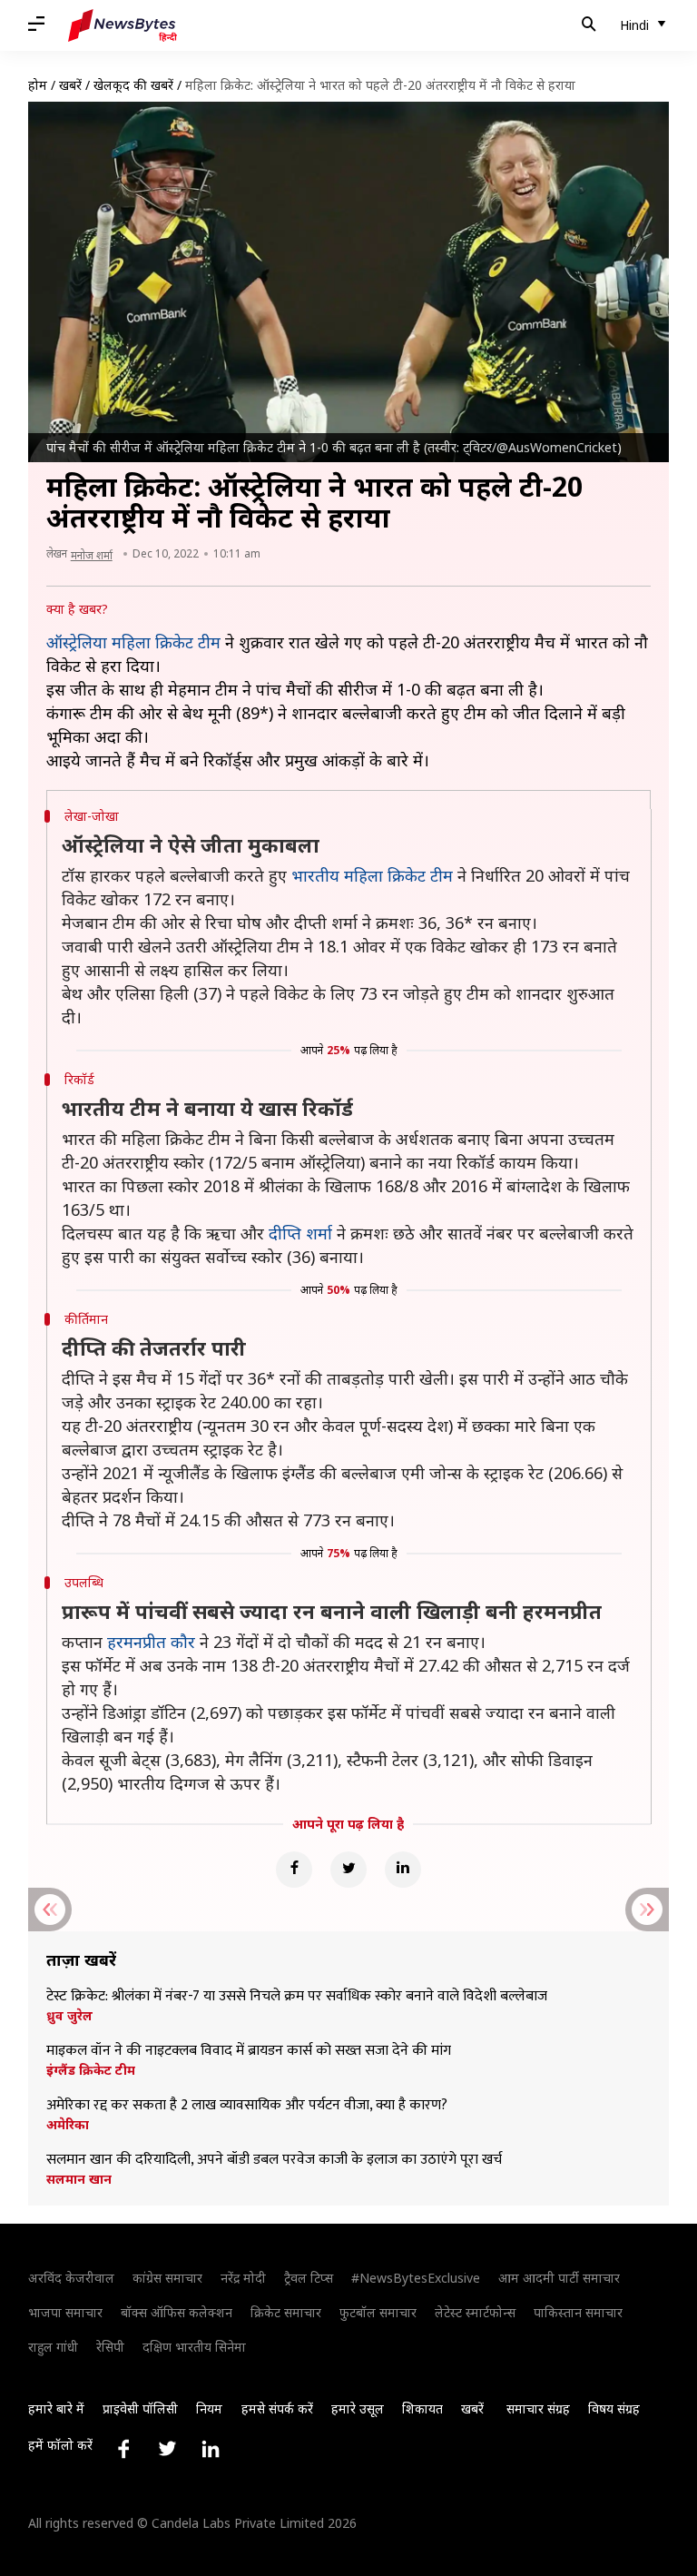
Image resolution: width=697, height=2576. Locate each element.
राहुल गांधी (53, 2347)
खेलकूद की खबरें (133, 85)
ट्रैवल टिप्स (309, 2278)
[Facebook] (294, 1870)
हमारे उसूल (358, 2408)
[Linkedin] (403, 1870)
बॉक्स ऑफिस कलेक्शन (177, 2312)
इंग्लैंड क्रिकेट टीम (91, 2070)
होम (38, 85)
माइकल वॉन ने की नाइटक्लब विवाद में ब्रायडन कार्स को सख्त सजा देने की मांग (249, 2051)
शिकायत (422, 2408)
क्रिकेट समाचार (286, 2312)
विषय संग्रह (614, 2408)
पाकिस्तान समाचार (578, 2312)
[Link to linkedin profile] (211, 2449)
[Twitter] (348, 1870)
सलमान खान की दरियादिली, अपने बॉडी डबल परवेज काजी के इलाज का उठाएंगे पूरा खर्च (274, 2160)
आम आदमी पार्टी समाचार (559, 2278)
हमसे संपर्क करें (277, 2408)
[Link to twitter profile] (167, 2449)
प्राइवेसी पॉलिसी (140, 2408)
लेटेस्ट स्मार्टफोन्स (475, 2312)
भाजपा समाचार (65, 2312)
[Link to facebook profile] (123, 2449)
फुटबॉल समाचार (378, 2312)
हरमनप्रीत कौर (151, 1642)
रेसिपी (110, 2347)
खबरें (70, 85)
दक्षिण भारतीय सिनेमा (194, 2347)
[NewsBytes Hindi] (123, 25)
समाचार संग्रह (538, 2408)
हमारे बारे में (56, 2408)
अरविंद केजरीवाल (71, 2278)
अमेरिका (68, 2125)
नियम (209, 2408)
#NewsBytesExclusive (416, 2278)
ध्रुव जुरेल (69, 2016)
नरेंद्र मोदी (243, 2278)
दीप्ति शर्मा (300, 1233)
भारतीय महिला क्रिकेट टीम (372, 875)
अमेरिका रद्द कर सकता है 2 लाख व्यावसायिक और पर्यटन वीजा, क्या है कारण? (247, 2106)
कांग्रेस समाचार (167, 2278)
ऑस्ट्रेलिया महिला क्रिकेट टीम (133, 642)
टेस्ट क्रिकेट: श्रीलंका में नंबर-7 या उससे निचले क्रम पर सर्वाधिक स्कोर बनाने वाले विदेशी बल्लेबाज (297, 1997)
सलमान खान (79, 2179)
